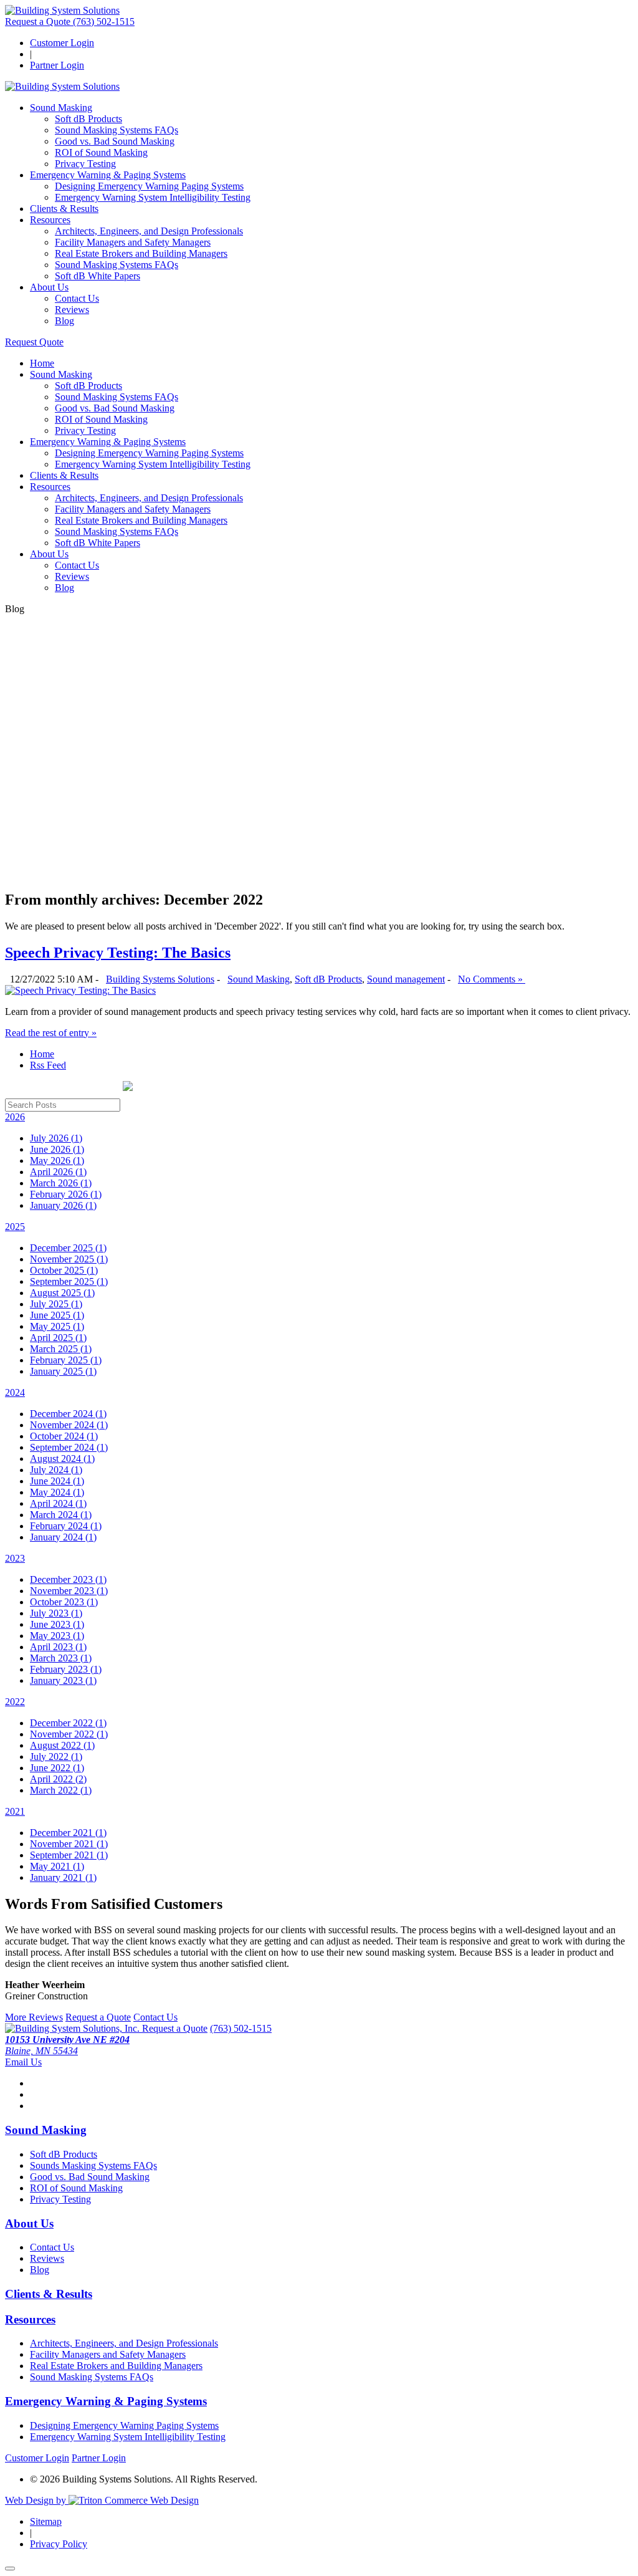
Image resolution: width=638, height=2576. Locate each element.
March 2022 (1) (61, 1790)
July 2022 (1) (56, 1757)
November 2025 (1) (69, 1259)
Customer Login (62, 43)
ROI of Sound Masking (101, 152)
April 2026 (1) (58, 1172)
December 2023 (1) (68, 1579)
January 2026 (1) (63, 1205)
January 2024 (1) (63, 1537)
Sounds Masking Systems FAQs (93, 2165)
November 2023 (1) (69, 1591)
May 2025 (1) (57, 1326)
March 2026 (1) (61, 1183)
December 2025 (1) (68, 1248)
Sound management (406, 979)
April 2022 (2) (58, 1779)
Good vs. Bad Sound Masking (115, 141)
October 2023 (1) (64, 1602)
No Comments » (492, 979)
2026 (15, 1117)
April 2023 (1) (58, 1647)
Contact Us (77, 298)
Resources (50, 220)
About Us (49, 287)
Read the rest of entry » (51, 1033)
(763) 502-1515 (104, 22)
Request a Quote (39, 22)
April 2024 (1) (58, 1503)
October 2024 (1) (64, 1436)
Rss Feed (48, 1065)
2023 (15, 1558)
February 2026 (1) (66, 1194)
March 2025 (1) (61, 1349)
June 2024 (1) (57, 1481)
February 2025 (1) (66, 1360)
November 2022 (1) (69, 1734)
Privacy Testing (85, 164)
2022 (15, 1702)
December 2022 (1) (68, 1723)
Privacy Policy (59, 2544)
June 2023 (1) (57, 1624)
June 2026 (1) (57, 1149)
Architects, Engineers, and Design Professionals (149, 231)
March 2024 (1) (61, 1515)
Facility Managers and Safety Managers (133, 242)
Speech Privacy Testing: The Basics (118, 953)
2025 (15, 1227)
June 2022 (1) (57, 1768)
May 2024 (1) (57, 1492)
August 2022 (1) (62, 1745)
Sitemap (46, 2521)
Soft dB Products (88, 119)
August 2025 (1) (62, 1293)
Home (42, 363)
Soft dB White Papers (98, 276)
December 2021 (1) (68, 1833)
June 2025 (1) (57, 1315)
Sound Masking (61, 108)
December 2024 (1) (68, 1414)
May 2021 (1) (57, 1866)
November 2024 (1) (69, 1425)
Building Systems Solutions (160, 979)
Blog (64, 321)
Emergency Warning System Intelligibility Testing (153, 197)
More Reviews (34, 2017)
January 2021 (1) (63, 1877)
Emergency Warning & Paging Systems (108, 175)
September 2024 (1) (69, 1447)
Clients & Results (64, 209)
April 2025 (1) (58, 1338)
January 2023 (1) (63, 1680)
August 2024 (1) (62, 1459)
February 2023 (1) (66, 1669)
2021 (15, 1811)
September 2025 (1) (69, 1281)
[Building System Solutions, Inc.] (74, 2028)
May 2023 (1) (57, 1636)
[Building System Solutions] (62, 10)
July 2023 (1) (56, 1613)
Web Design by (37, 2500)
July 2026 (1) (56, 1138)
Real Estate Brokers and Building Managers (141, 253)
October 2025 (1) (64, 1270)
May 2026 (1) (57, 1161)
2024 (15, 1392)
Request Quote (34, 342)
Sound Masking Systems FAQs (117, 130)
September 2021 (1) (69, 1855)
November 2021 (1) (69, 1844)
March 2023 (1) (61, 1658)
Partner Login (57, 65)
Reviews (72, 310)
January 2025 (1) (63, 1371)
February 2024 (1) (66, 1526)
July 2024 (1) (56, 1470)
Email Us (23, 2062)
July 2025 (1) (56, 1304)
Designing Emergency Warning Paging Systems (149, 186)
